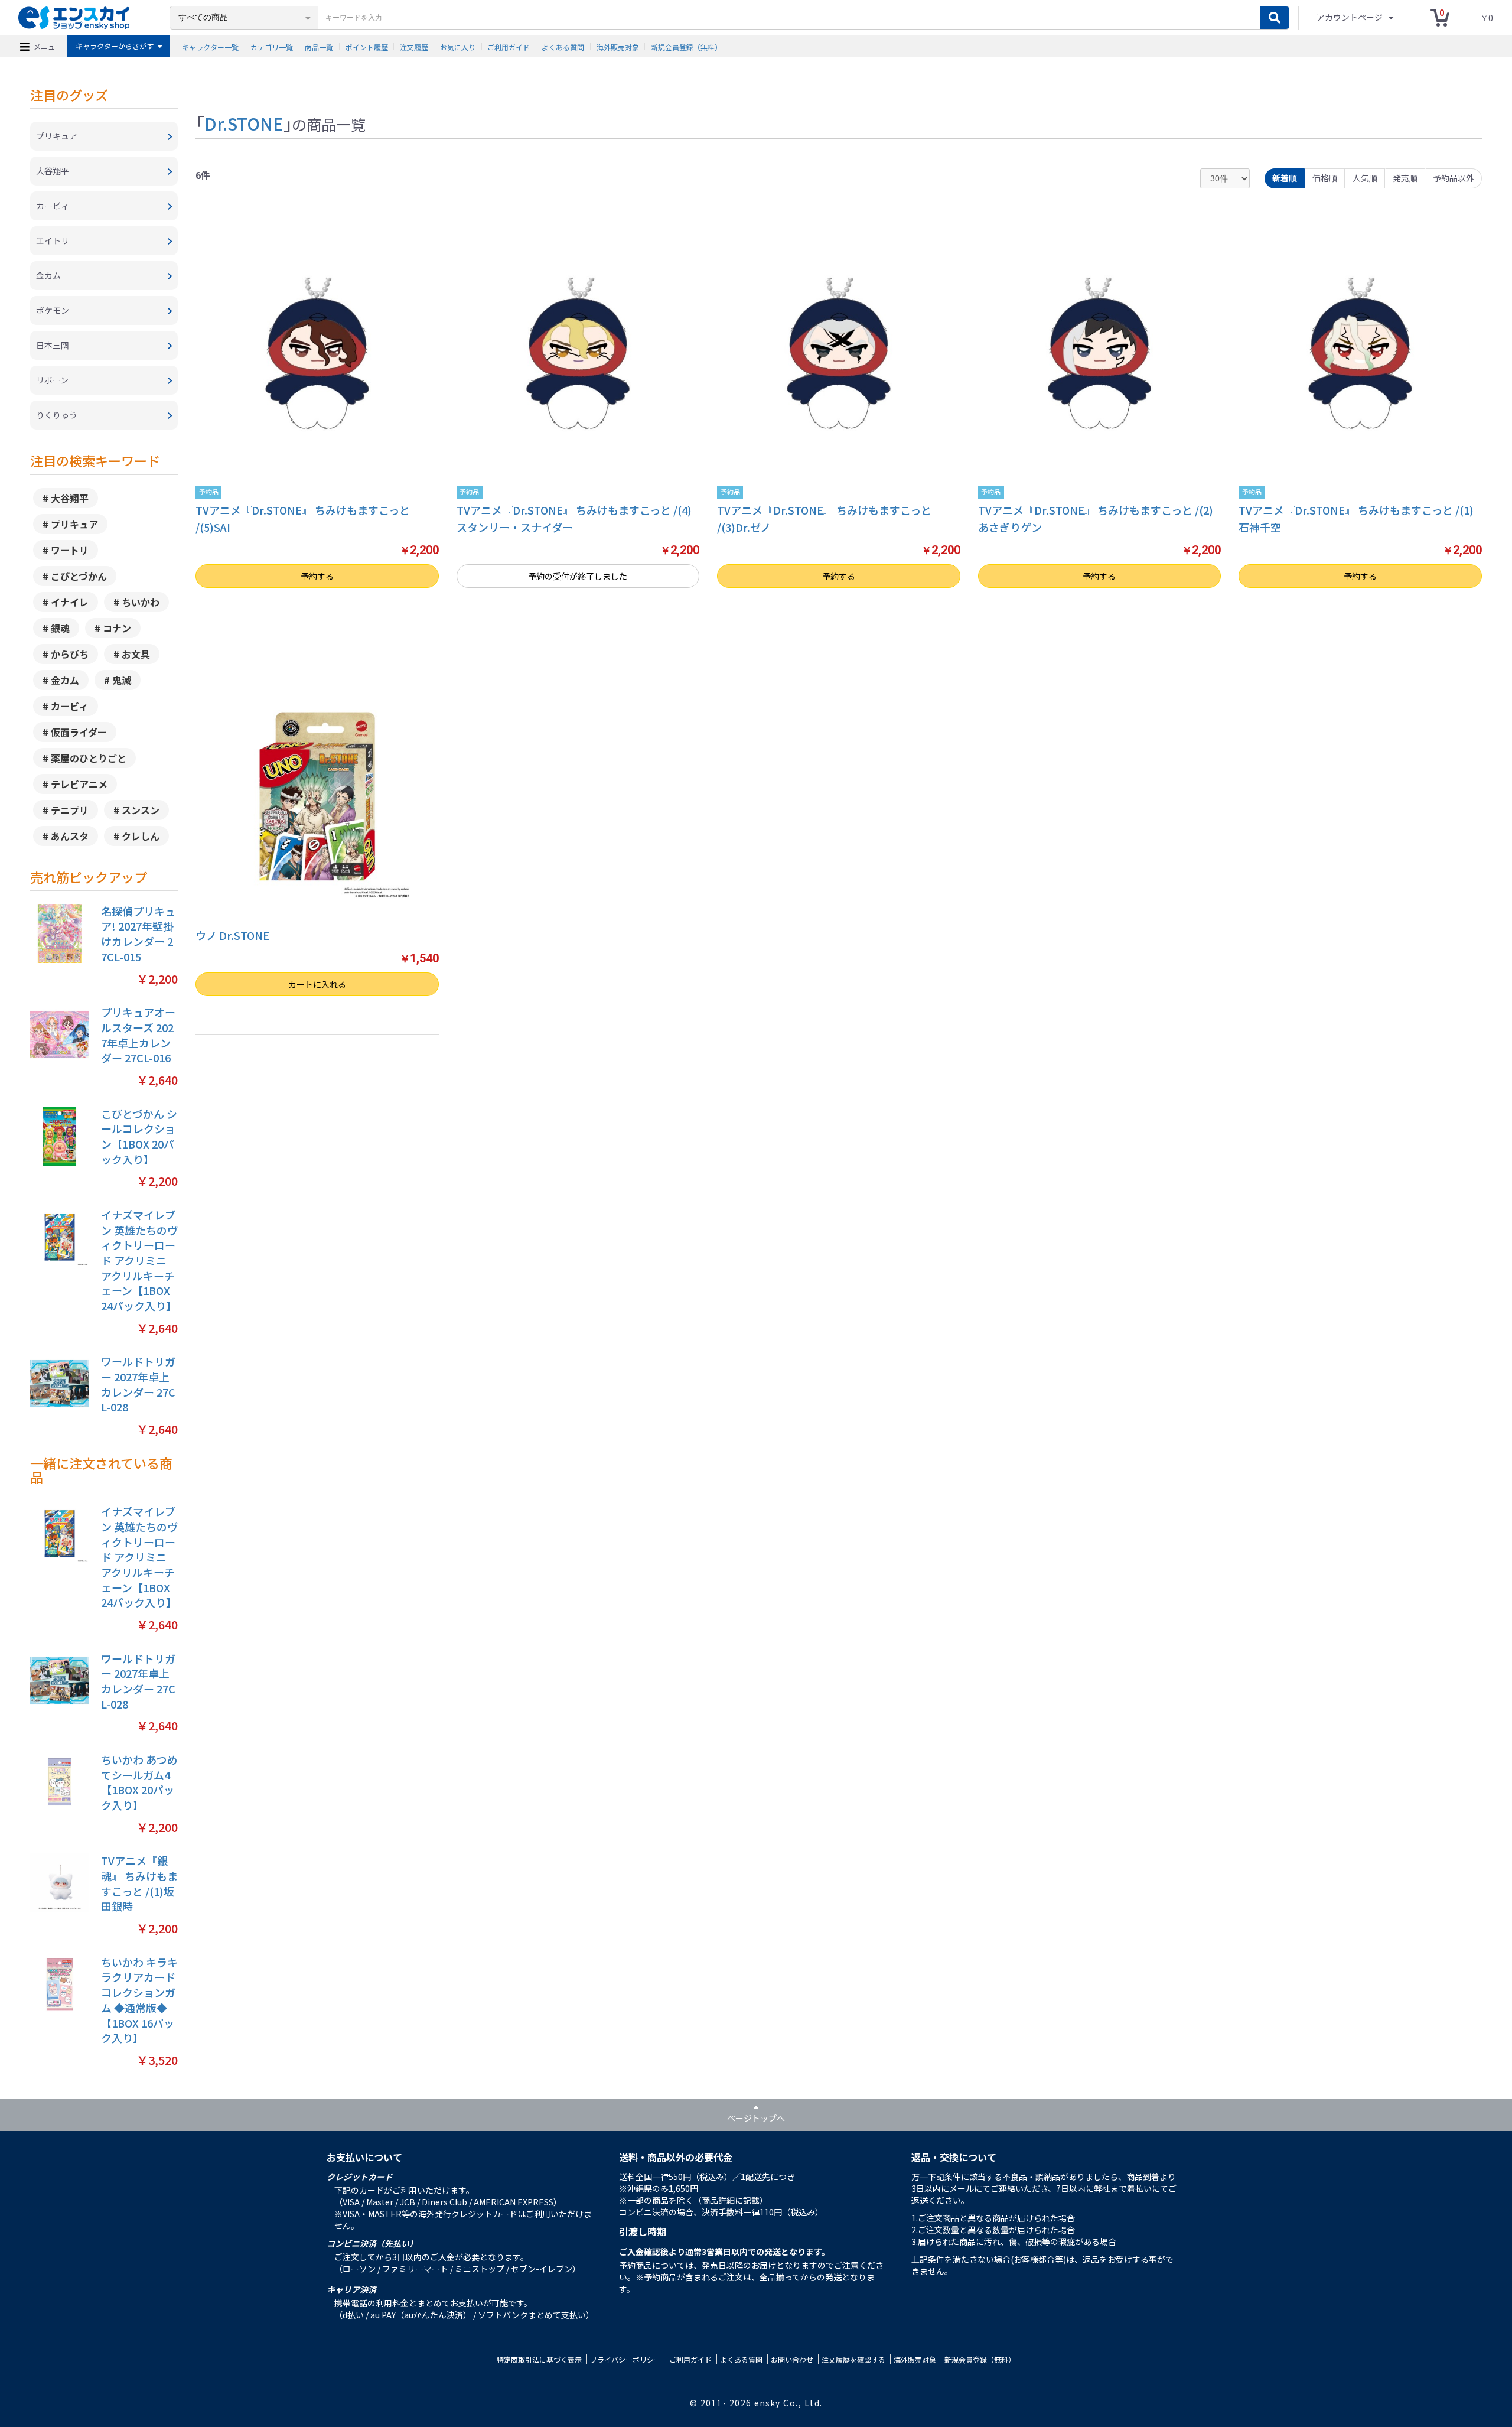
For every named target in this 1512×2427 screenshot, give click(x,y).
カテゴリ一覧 (272, 46)
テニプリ (70, 810)
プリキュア (74, 524)
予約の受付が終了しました (578, 576)
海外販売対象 (618, 46)
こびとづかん (79, 576)
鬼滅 (122, 680)
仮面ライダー (79, 732)
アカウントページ (1350, 17)
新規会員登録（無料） (686, 46)
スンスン (141, 810)
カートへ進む (806, 1228)
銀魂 (60, 628)
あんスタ (70, 836)
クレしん (141, 836)
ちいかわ (141, 602)
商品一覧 (319, 46)
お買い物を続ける (706, 1228)
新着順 (1285, 178)
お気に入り (458, 46)
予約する (317, 576)
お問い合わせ (792, 2359)
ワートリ (70, 550)
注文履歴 (414, 46)
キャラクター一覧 (210, 46)
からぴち (70, 654)
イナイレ (70, 602)
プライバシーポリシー (625, 2359)
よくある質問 (563, 46)
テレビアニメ (79, 784)
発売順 (1405, 178)
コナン (117, 628)
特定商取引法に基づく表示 (539, 2359)
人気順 (1365, 178)
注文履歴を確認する (853, 2359)
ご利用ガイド (509, 46)
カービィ (70, 706)
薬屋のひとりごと (89, 758)
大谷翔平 (70, 498)
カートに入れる (317, 984)
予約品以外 (1454, 178)
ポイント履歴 (367, 46)
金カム (65, 680)
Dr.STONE (244, 123)
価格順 (1325, 178)
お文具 (136, 654)
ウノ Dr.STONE (232, 935)
